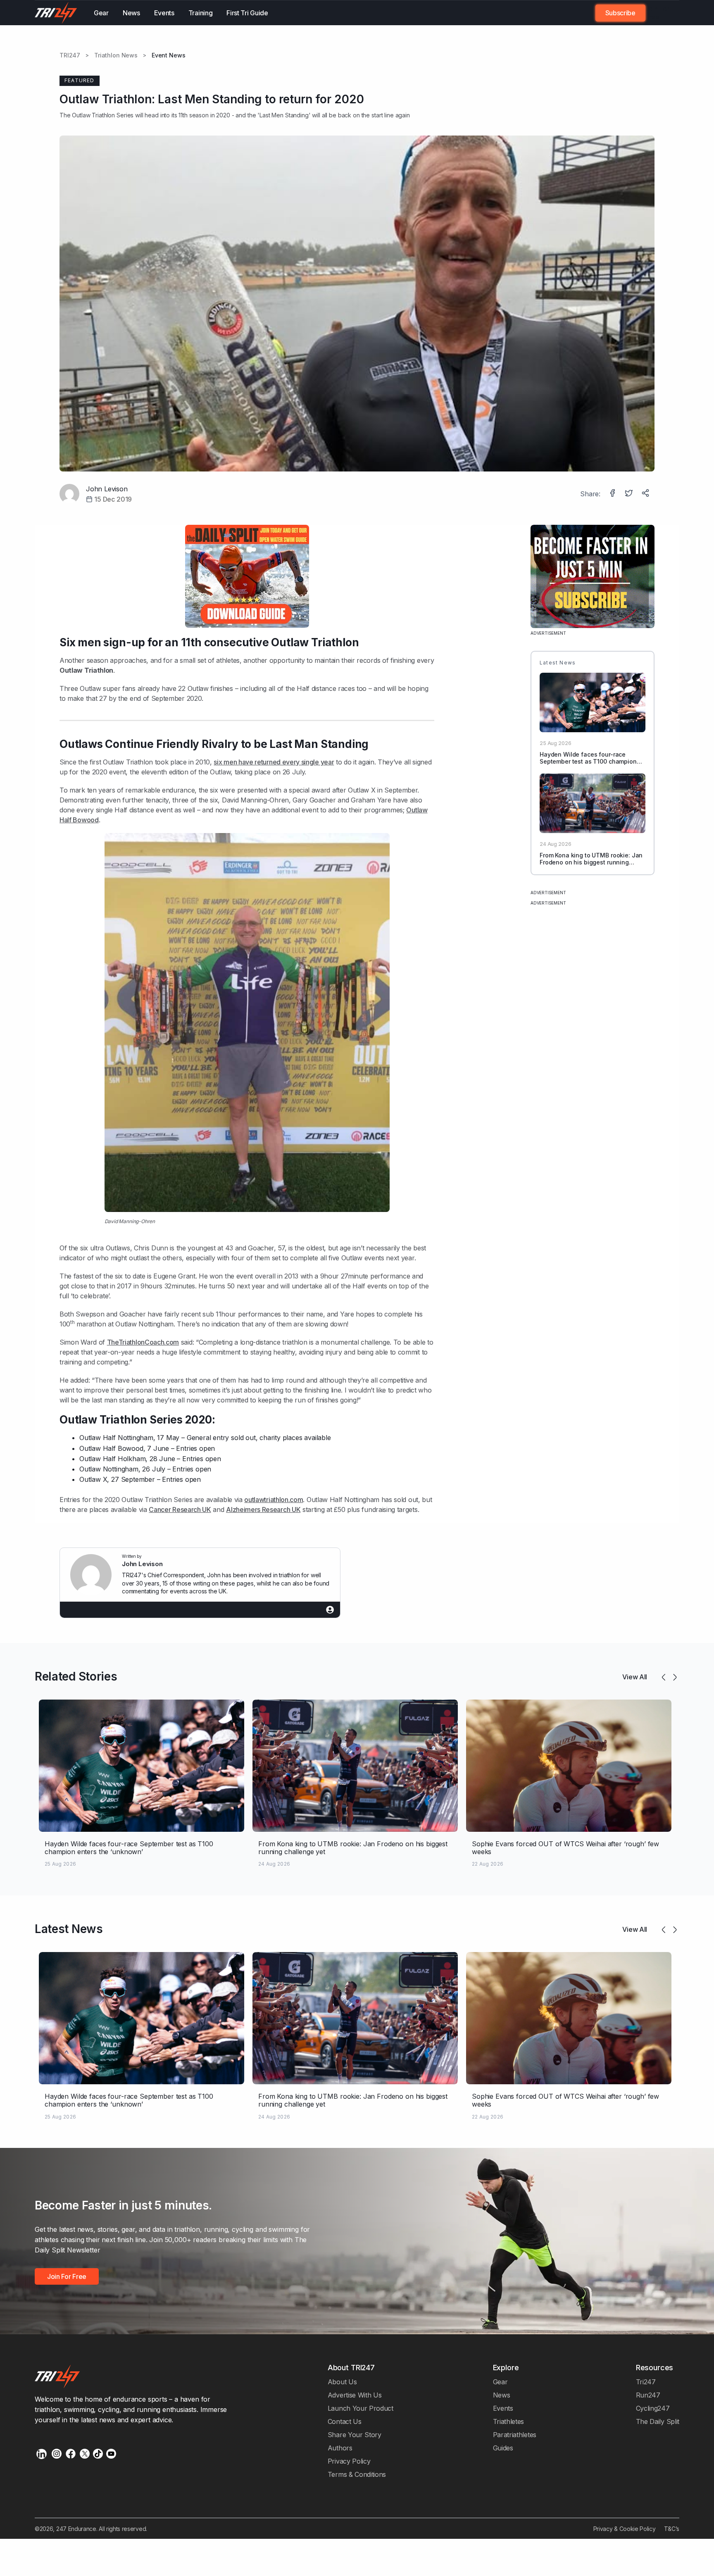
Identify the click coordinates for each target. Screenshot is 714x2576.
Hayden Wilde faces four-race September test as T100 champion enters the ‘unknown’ (588, 761)
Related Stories (76, 1676)
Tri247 (646, 2382)
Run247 (648, 2395)
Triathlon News (116, 55)
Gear (101, 13)
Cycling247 (653, 2408)
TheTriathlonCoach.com (143, 1342)
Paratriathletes (515, 2435)
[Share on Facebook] (613, 494)
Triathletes (509, 2421)
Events (164, 13)
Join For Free (657, 13)
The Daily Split (658, 2421)
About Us (342, 2382)
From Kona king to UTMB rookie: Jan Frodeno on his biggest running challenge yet (591, 862)
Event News (169, 55)
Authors (340, 2448)
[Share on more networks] (646, 494)
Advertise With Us (355, 2395)
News (131, 13)
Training (201, 13)
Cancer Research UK (180, 1509)
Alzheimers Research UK (263, 1509)
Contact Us (345, 2421)
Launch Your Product (361, 2408)
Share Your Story (355, 2435)
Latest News (69, 1929)
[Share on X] (630, 494)
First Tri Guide (247, 13)
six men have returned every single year (274, 762)
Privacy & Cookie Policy (625, 2529)
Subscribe (620, 13)
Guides (503, 2448)
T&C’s (672, 2529)
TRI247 (70, 55)
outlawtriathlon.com (274, 1500)
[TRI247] (56, 13)
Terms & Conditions (357, 2474)
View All (635, 1677)
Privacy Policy (349, 2461)
